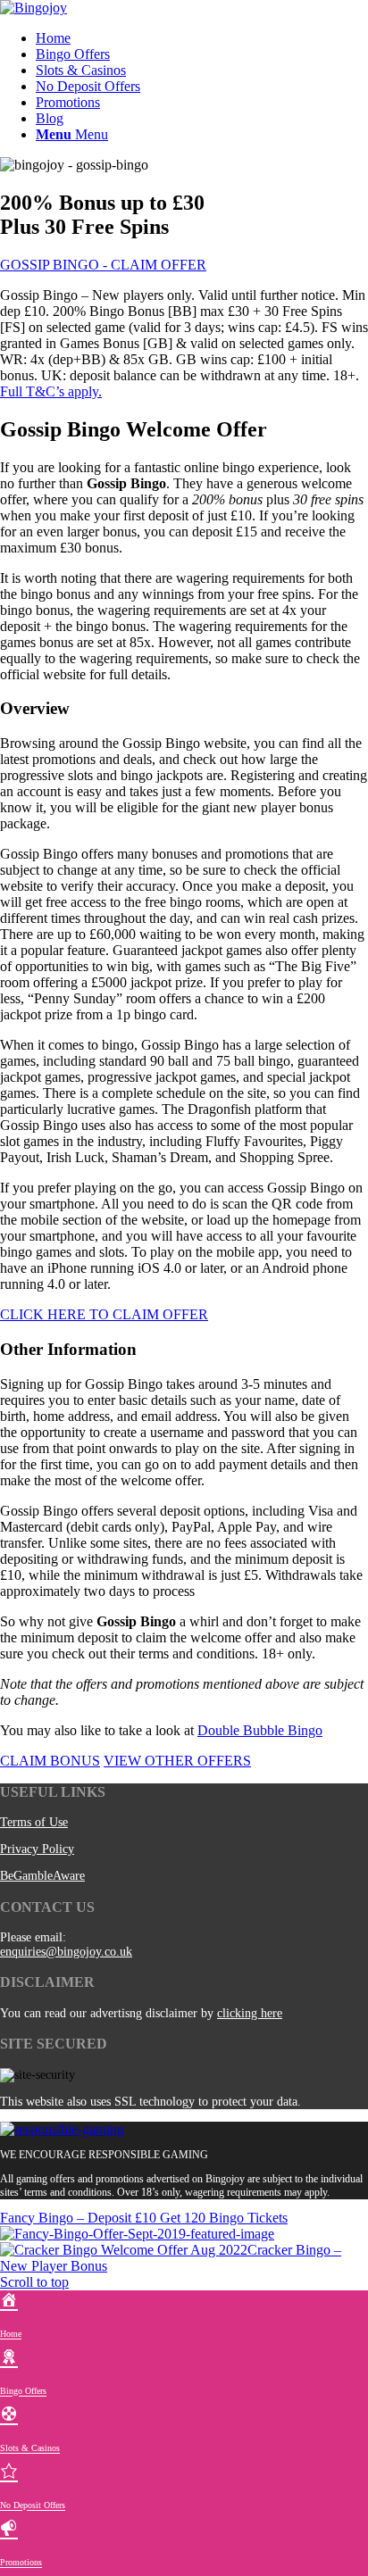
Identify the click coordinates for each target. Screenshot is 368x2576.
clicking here (250, 2013)
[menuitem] (202, 38)
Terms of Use (34, 1822)
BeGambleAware (42, 1876)
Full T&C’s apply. (51, 391)
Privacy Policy (37, 1849)
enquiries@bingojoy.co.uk (66, 1952)
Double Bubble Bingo (260, 1730)
